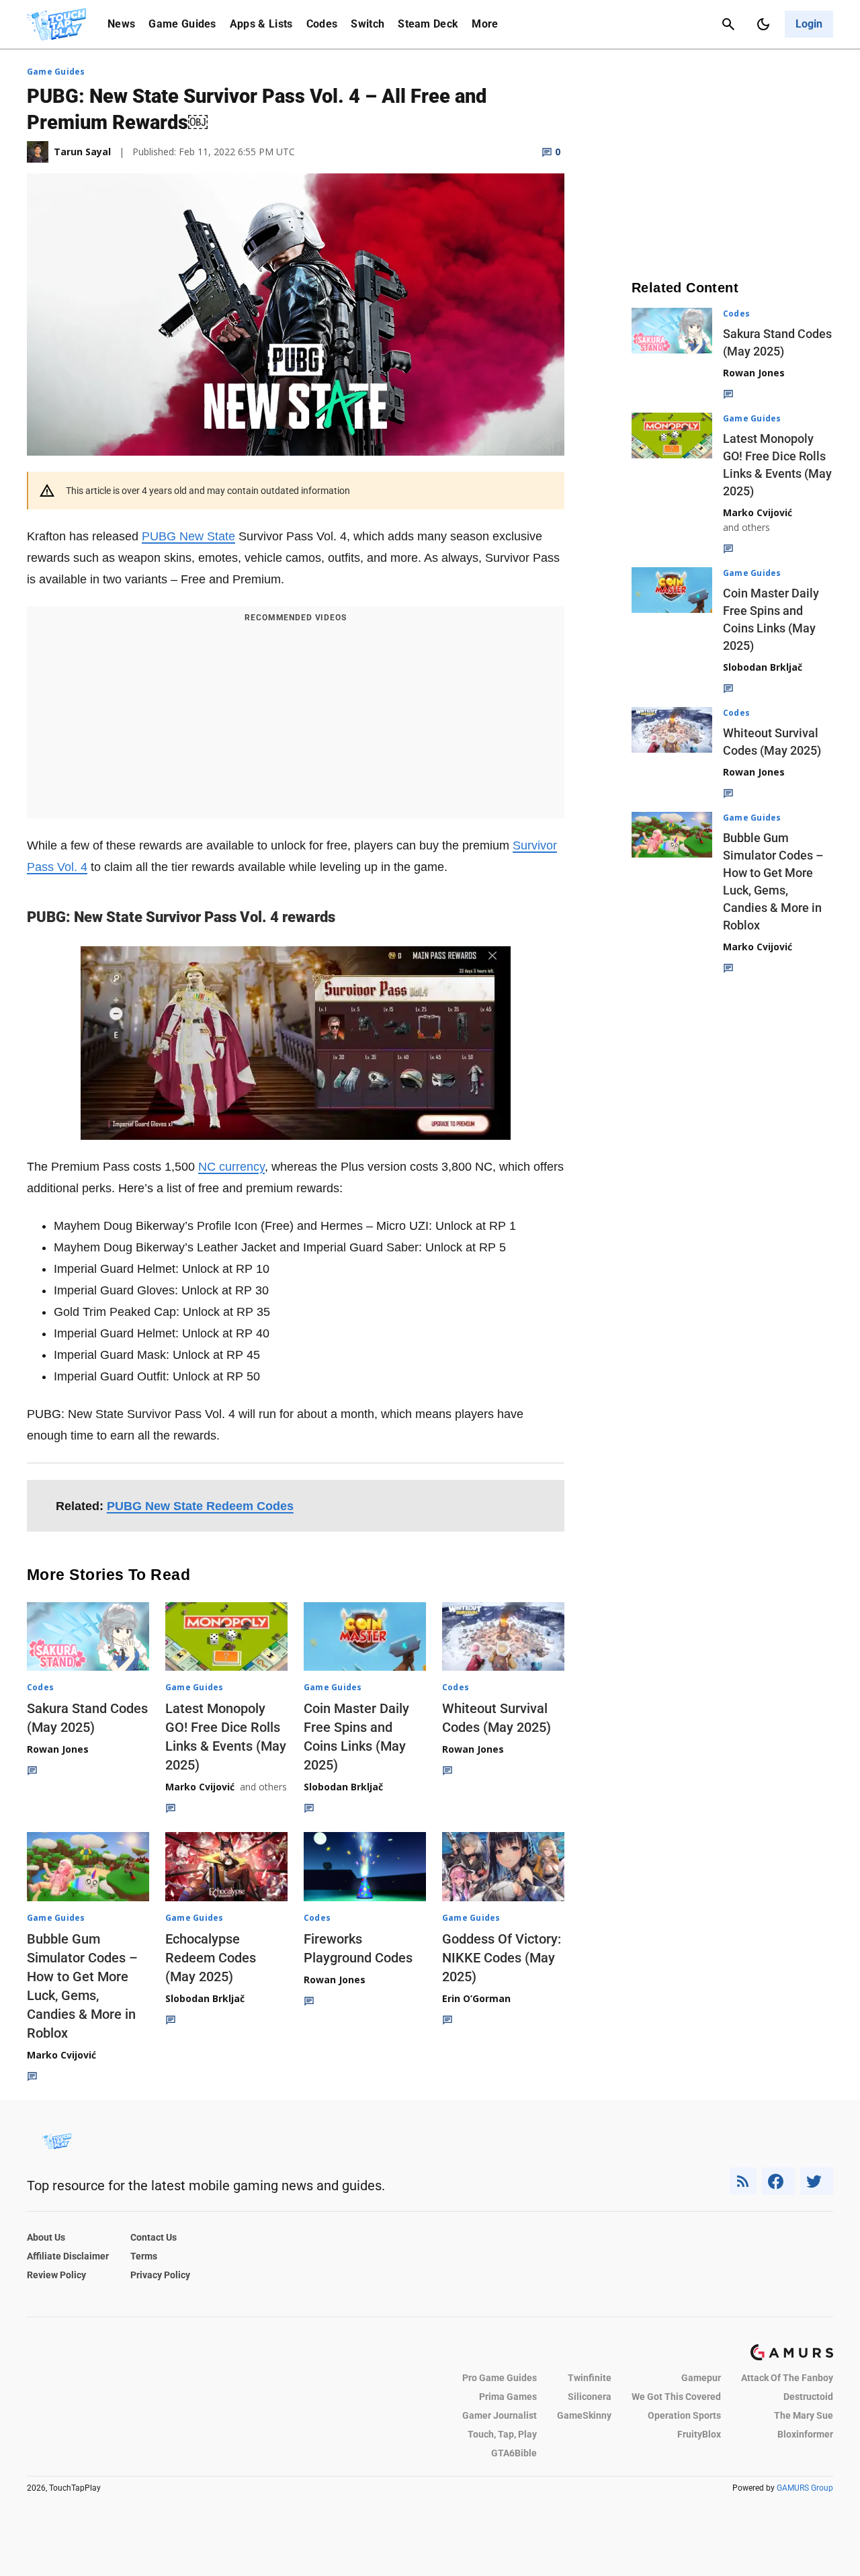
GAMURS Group (805, 2488)
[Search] (728, 24)
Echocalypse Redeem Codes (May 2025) (211, 1958)
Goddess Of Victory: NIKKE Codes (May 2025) (502, 1958)
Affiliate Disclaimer (68, 2256)
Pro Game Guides (500, 2378)
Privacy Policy (160, 2275)
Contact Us (154, 2237)
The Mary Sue (804, 2415)
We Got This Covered (676, 2397)
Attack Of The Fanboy (787, 2378)
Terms (144, 2256)
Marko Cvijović (200, 1787)
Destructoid (808, 2397)
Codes (322, 24)
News (121, 24)
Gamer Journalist (500, 2415)
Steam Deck (428, 24)
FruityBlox (699, 2434)
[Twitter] (817, 2181)
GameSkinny (584, 2415)
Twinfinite (590, 2378)
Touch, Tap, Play (502, 2434)
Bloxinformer (805, 2434)
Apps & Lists (261, 24)
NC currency (231, 1167)
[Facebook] (778, 2181)
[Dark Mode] (763, 24)
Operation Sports (684, 2415)
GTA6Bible (514, 2453)
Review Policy (56, 2275)
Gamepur (701, 2378)
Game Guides (182, 24)
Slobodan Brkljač (343, 1787)
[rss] (743, 2181)
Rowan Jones (58, 1749)
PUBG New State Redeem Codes (200, 1506)
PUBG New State (188, 536)
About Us (46, 2237)
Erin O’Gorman (476, 1998)
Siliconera (590, 2397)
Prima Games (508, 2397)
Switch (368, 24)
